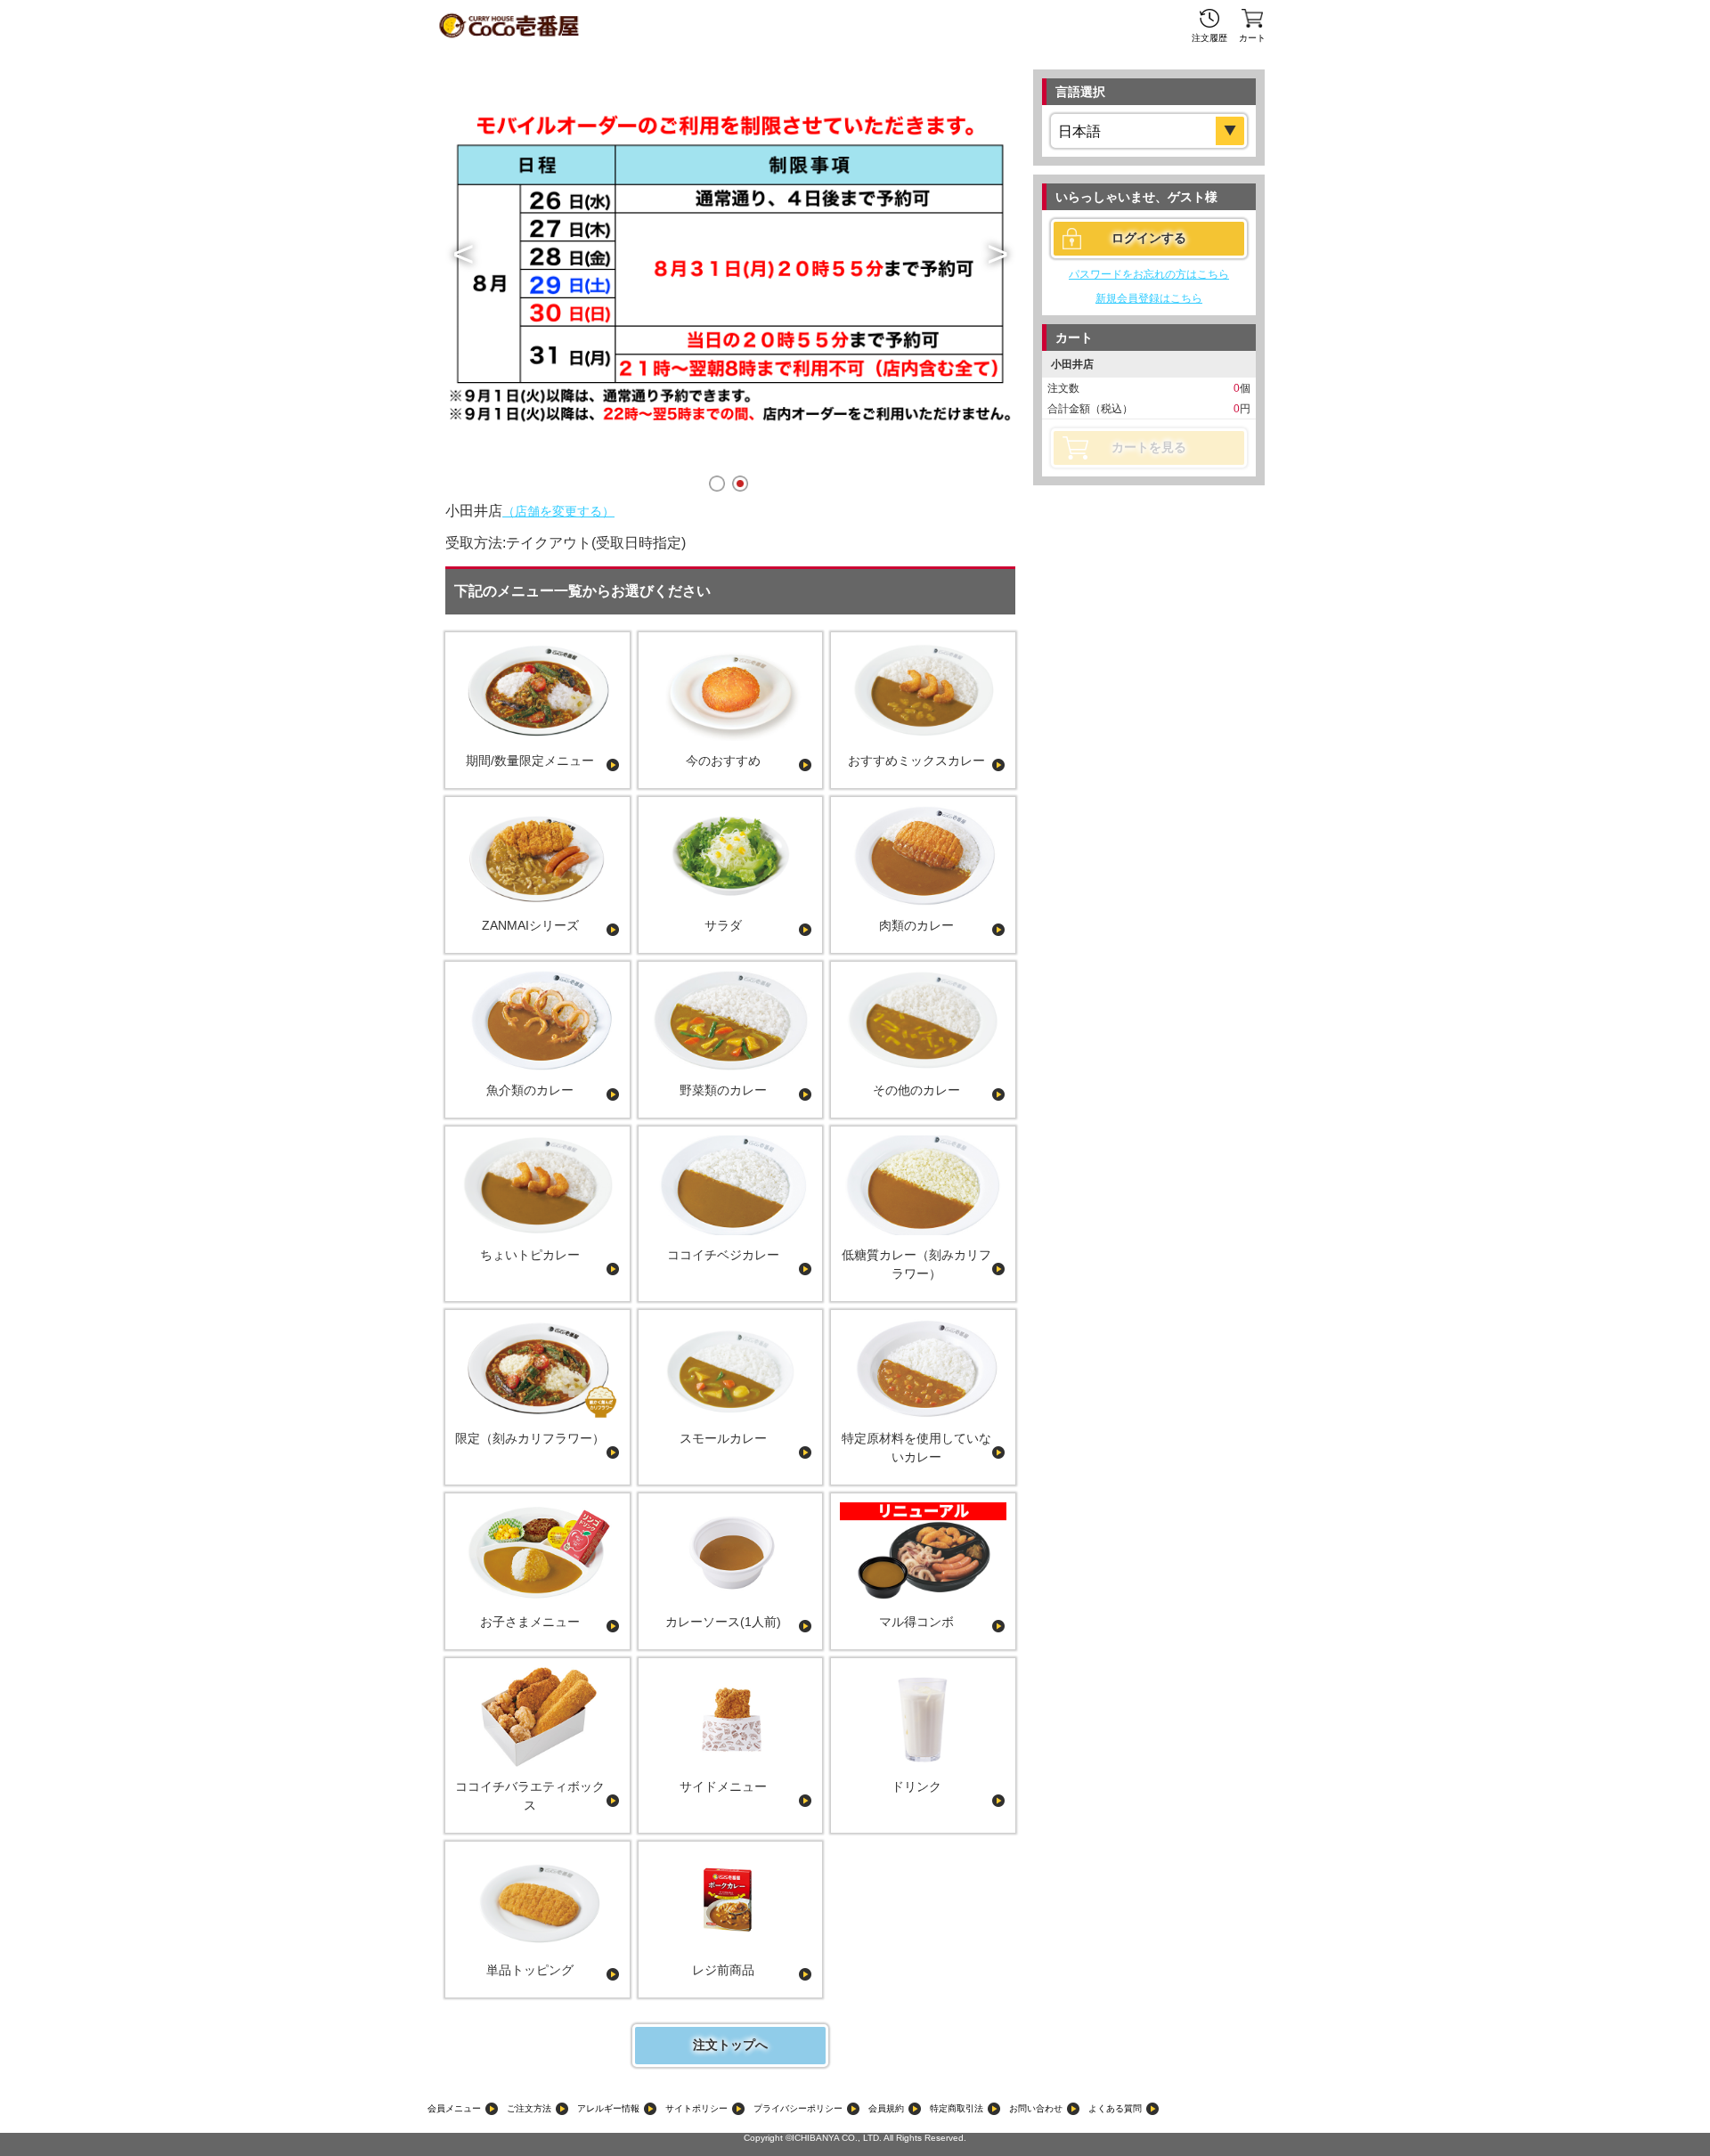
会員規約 (886, 2108)
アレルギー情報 (608, 2108)
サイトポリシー (696, 2108)
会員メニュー (454, 2108)
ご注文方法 (529, 2108)
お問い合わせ (1036, 2108)
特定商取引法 (957, 2108)
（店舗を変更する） (558, 511)
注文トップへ (730, 2045)
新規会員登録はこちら (1149, 298)
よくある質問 (1115, 2108)
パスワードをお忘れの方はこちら (1149, 274)
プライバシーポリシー (798, 2108)
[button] (463, 254)
